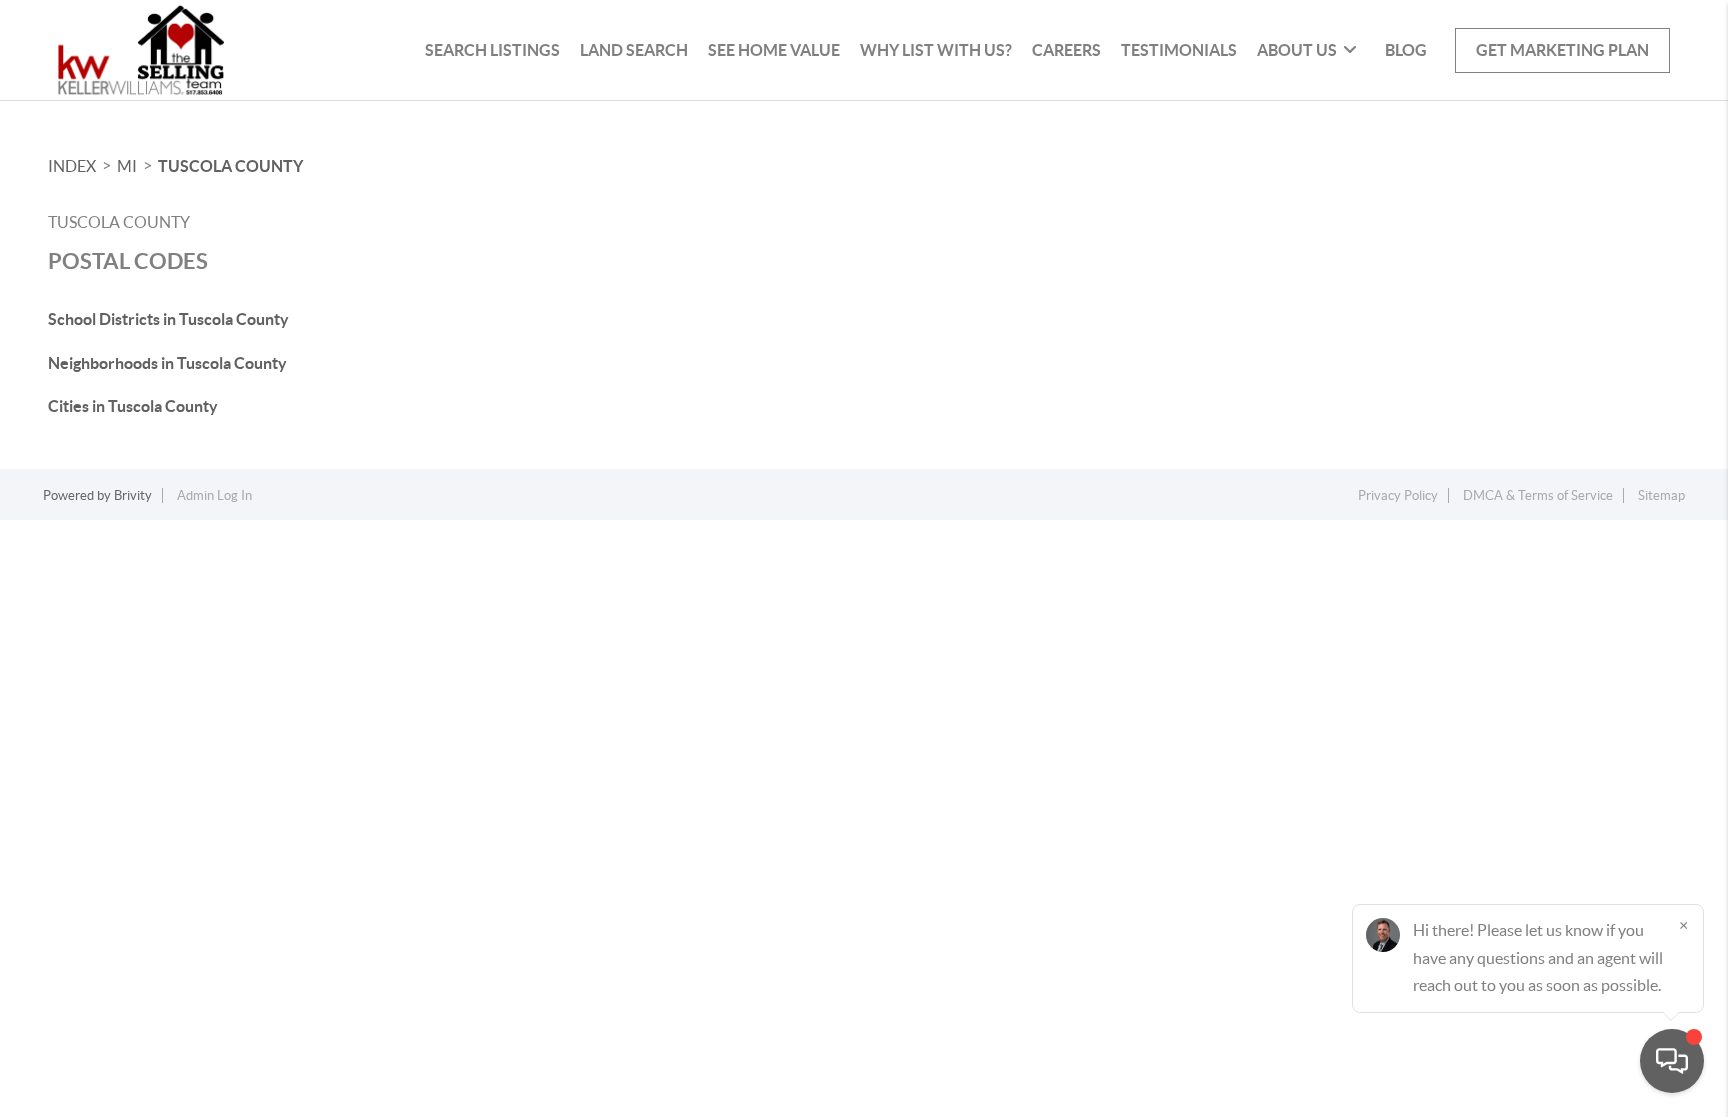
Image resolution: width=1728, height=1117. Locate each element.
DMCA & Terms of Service (1538, 495)
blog (1406, 50)
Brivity (133, 495)
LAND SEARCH (634, 50)
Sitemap (1661, 495)
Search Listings (492, 50)
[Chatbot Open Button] (1672, 1061)
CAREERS (1066, 50)
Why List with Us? (936, 50)
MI (127, 166)
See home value (774, 50)
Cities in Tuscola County (133, 406)
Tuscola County (230, 166)
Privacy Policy (1398, 495)
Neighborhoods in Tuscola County (167, 363)
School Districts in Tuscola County (168, 319)
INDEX (72, 166)
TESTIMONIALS (1179, 50)
